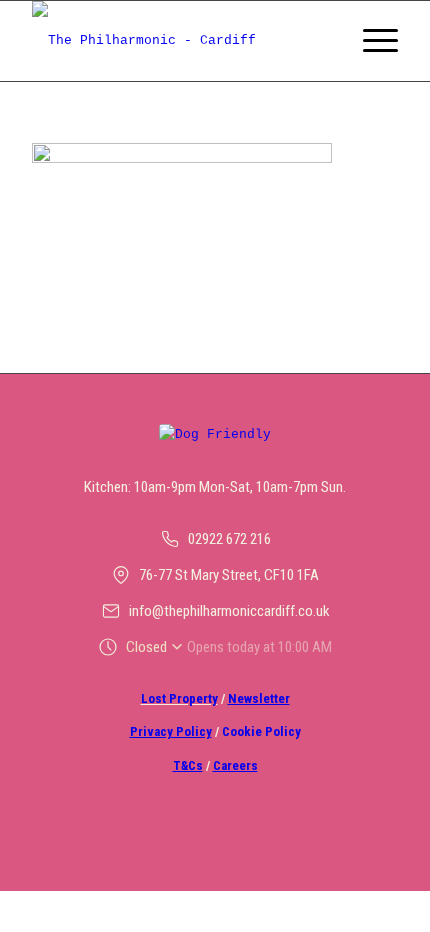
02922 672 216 (229, 539)
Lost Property (179, 698)
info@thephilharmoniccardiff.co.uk (229, 611)
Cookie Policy (261, 731)
